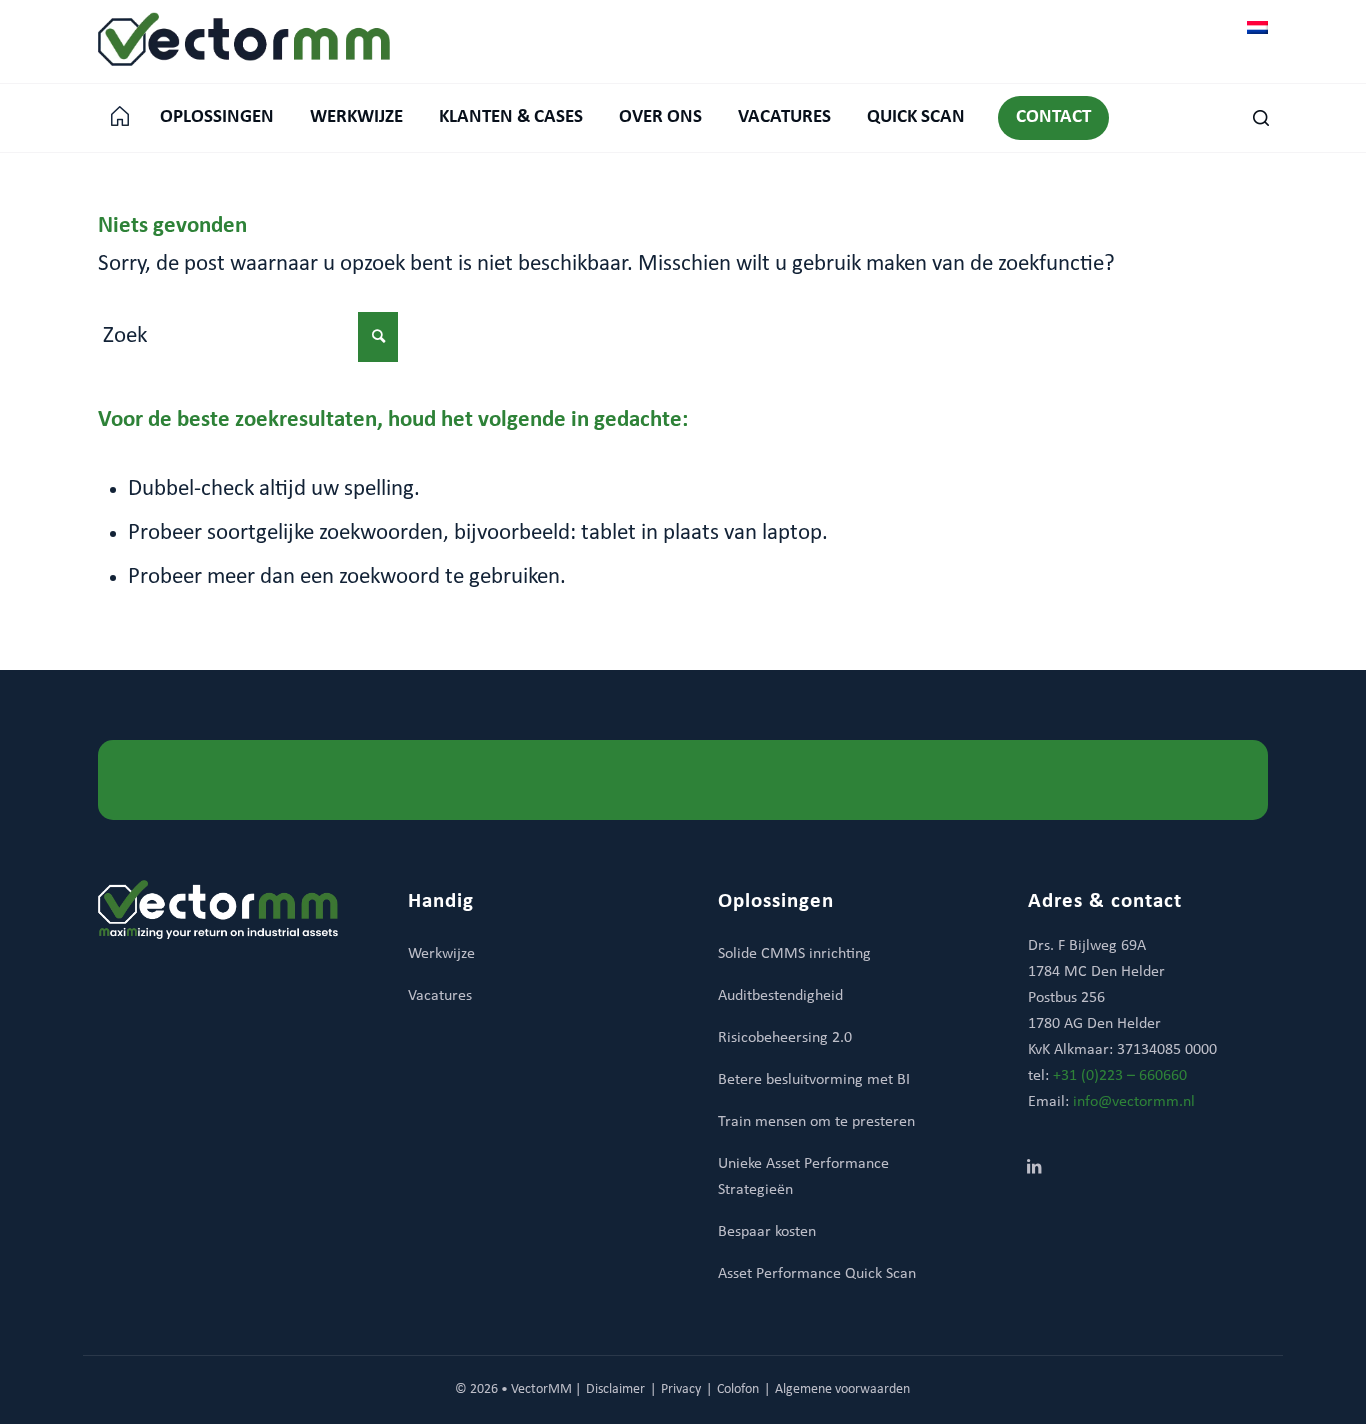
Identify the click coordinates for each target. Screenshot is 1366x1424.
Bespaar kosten (767, 1232)
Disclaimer (615, 1389)
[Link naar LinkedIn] (1034, 1169)
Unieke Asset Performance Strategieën (803, 1177)
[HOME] (120, 118)
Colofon (738, 1389)
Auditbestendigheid (780, 996)
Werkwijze (441, 954)
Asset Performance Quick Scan (817, 1274)
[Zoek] (1251, 118)
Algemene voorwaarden (842, 1389)
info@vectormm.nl (1134, 1102)
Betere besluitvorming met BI (814, 1080)
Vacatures (440, 996)
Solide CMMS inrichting (794, 954)
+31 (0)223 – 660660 (1120, 1076)
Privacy (681, 1389)
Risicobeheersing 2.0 (785, 1038)
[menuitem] (120, 118)
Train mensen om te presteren (816, 1122)
